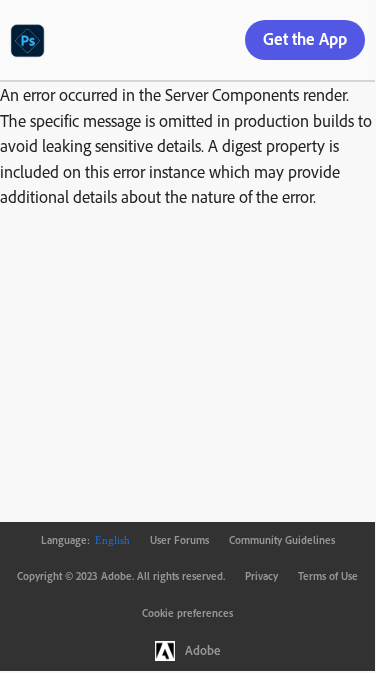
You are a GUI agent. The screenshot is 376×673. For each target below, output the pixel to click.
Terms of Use (328, 576)
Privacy (261, 576)
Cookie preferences (187, 613)
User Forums (179, 540)
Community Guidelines (282, 540)
